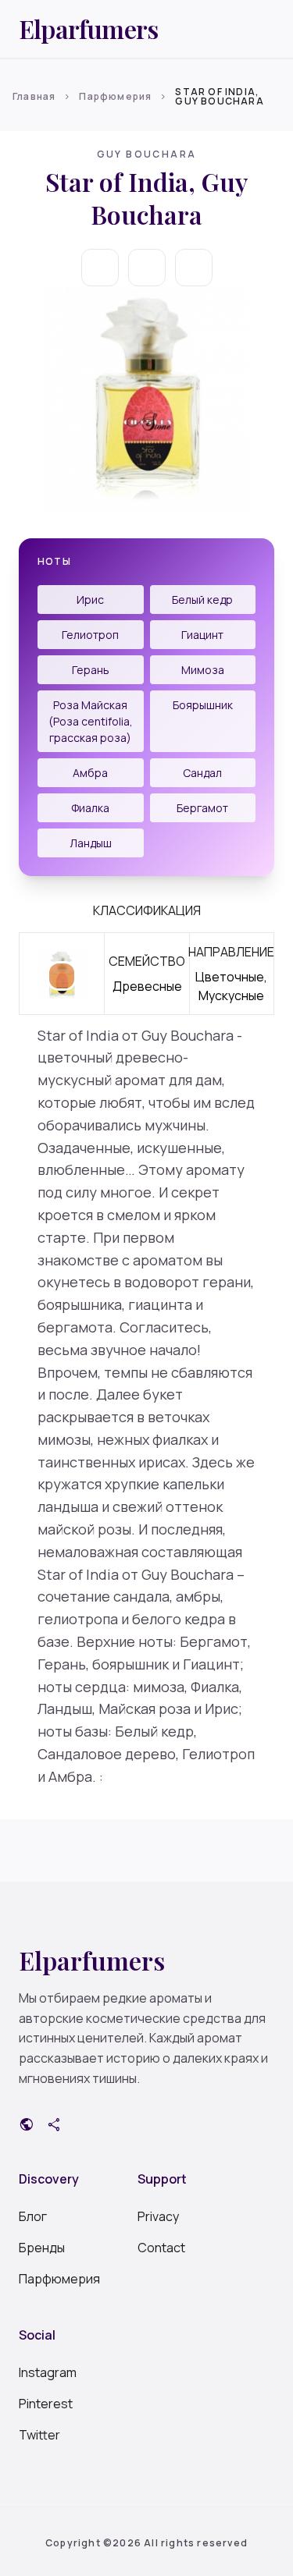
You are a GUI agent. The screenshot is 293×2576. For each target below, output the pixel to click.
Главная (34, 96)
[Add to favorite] (147, 268)
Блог (33, 2216)
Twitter (39, 2435)
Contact (161, 2248)
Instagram (48, 2372)
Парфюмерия (115, 96)
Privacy (158, 2216)
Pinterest (46, 2404)
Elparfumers (88, 29)
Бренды (42, 2248)
